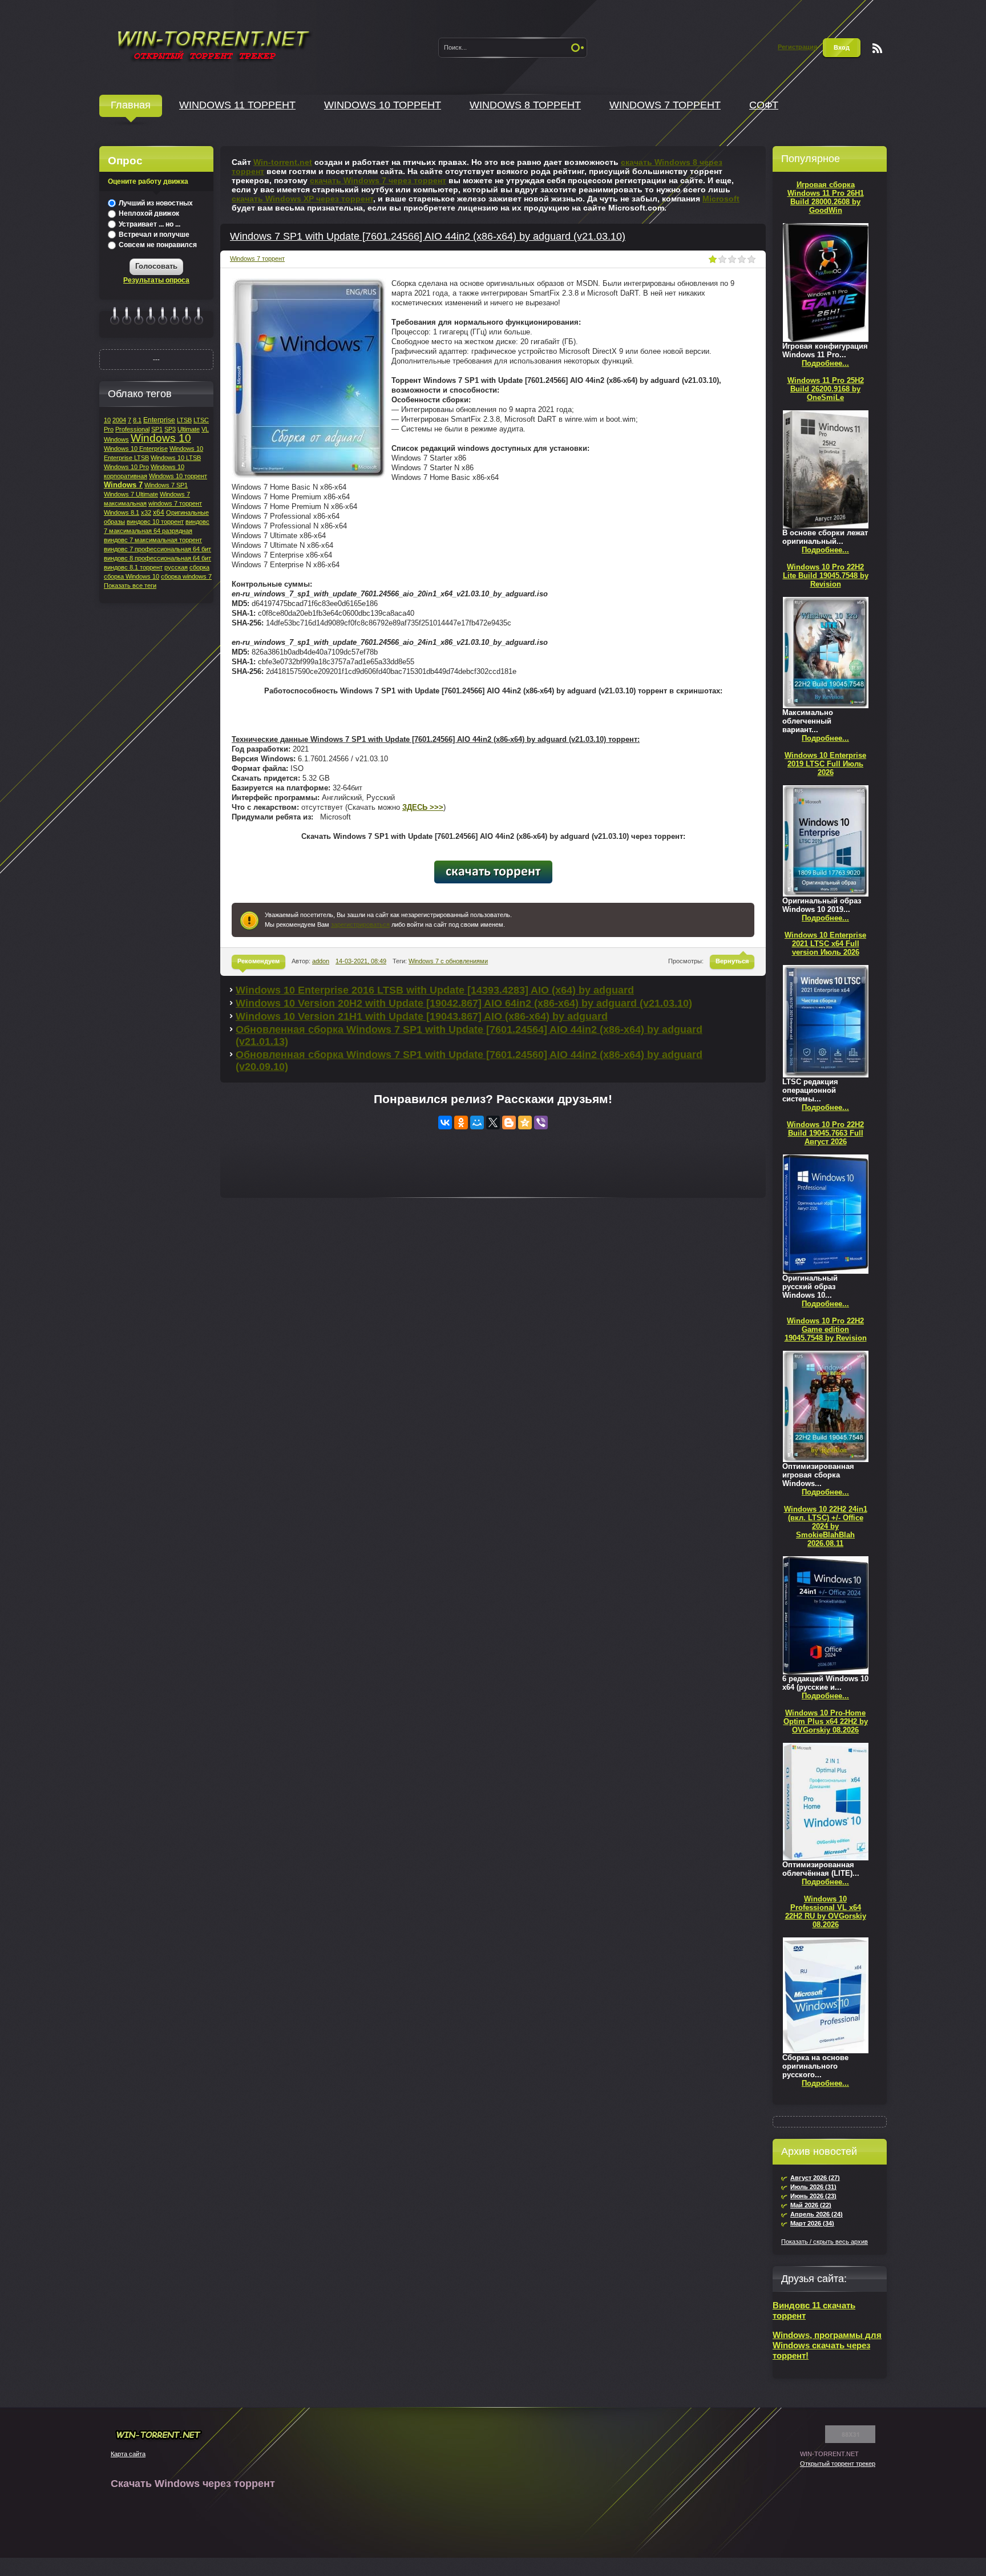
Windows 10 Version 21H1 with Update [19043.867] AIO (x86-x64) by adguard (422, 1016)
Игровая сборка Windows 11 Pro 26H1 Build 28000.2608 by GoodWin (826, 197)
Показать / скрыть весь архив (825, 2242)
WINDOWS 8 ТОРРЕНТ (525, 105)
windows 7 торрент (175, 503)
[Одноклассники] (461, 1123)
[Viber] (541, 1123)
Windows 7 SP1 (166, 485)
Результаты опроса (156, 280)
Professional (132, 429)
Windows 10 (161, 438)
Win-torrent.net (283, 162)
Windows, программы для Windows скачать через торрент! (827, 2345)
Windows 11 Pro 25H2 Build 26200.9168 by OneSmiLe (826, 389)
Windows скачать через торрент (213, 44)
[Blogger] (509, 1123)
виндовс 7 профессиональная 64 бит (157, 549)
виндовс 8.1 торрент (133, 567)
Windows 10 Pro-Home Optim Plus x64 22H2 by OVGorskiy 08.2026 (826, 1721)
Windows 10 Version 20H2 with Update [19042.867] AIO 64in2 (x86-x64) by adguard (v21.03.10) (464, 1003)
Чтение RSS (877, 48)
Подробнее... (825, 363)
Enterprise (159, 420)
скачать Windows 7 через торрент (378, 180)
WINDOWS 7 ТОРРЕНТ (665, 105)
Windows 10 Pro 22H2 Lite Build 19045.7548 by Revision (826, 576)
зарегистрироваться (360, 924)
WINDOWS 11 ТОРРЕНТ (237, 105)
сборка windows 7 (186, 576)
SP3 (170, 429)
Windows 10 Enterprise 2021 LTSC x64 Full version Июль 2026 (825, 944)
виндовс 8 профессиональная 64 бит (157, 558)
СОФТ (764, 105)
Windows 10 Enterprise (136, 449)
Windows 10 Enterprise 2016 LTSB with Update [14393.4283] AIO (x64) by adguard (435, 990)
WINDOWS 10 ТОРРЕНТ (383, 105)
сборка (199, 567)
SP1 (157, 429)
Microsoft (721, 199)
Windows (116, 439)
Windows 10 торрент (178, 476)
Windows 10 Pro (126, 467)
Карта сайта (128, 2454)
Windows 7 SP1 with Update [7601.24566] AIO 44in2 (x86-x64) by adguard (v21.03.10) (428, 236)
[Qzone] (525, 1123)
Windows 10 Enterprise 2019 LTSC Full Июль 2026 (825, 764)
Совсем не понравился (157, 245)
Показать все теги (130, 586)
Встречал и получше (153, 235)
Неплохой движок (148, 213)
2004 (119, 420)
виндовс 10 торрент (155, 522)
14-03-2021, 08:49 (361, 961)
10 (107, 420)
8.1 (137, 420)
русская (176, 567)
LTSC (201, 420)
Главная (131, 105)
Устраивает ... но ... (149, 224)
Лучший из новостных (155, 203)
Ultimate (189, 429)
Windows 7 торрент (257, 259)
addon (321, 961)
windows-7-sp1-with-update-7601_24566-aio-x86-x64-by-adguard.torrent (493, 872)
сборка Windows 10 (132, 576)
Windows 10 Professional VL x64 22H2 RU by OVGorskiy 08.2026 (826, 1912)
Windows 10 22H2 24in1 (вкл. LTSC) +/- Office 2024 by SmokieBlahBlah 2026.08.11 (826, 1526)
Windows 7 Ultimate (131, 494)
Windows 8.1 (122, 512)
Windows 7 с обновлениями (448, 961)
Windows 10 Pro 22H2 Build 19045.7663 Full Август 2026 (825, 1133)
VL (205, 429)
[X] (493, 1123)
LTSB (184, 420)
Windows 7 (123, 485)
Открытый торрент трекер (838, 2464)
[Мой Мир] (477, 1123)
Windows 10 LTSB (176, 458)
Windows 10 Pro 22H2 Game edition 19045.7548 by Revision (826, 1329)
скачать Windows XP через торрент (302, 199)
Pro (109, 429)
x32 (146, 512)
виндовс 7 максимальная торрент (153, 540)
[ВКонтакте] (445, 1123)
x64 (159, 512)
